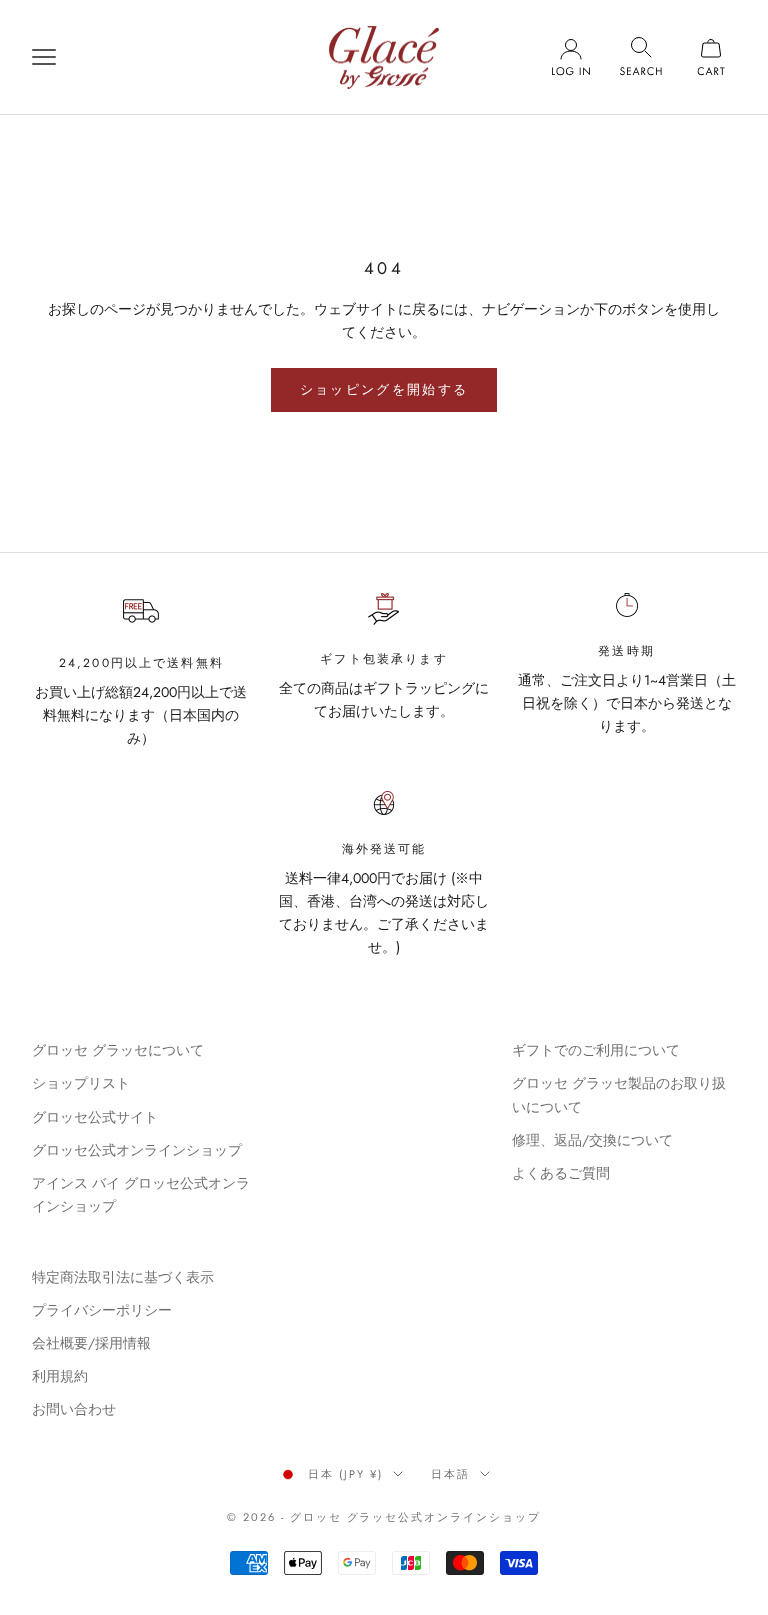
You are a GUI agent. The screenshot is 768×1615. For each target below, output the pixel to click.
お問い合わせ (74, 1409)
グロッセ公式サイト (95, 1117)
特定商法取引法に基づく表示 (123, 1277)
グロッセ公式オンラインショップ (137, 1150)
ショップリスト (81, 1083)
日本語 (450, 1474)
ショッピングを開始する (384, 389)
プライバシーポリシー (102, 1310)
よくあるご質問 (561, 1173)
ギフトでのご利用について (596, 1050)
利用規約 (60, 1376)
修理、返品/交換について (592, 1140)
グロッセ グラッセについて (118, 1050)
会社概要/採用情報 (91, 1343)
